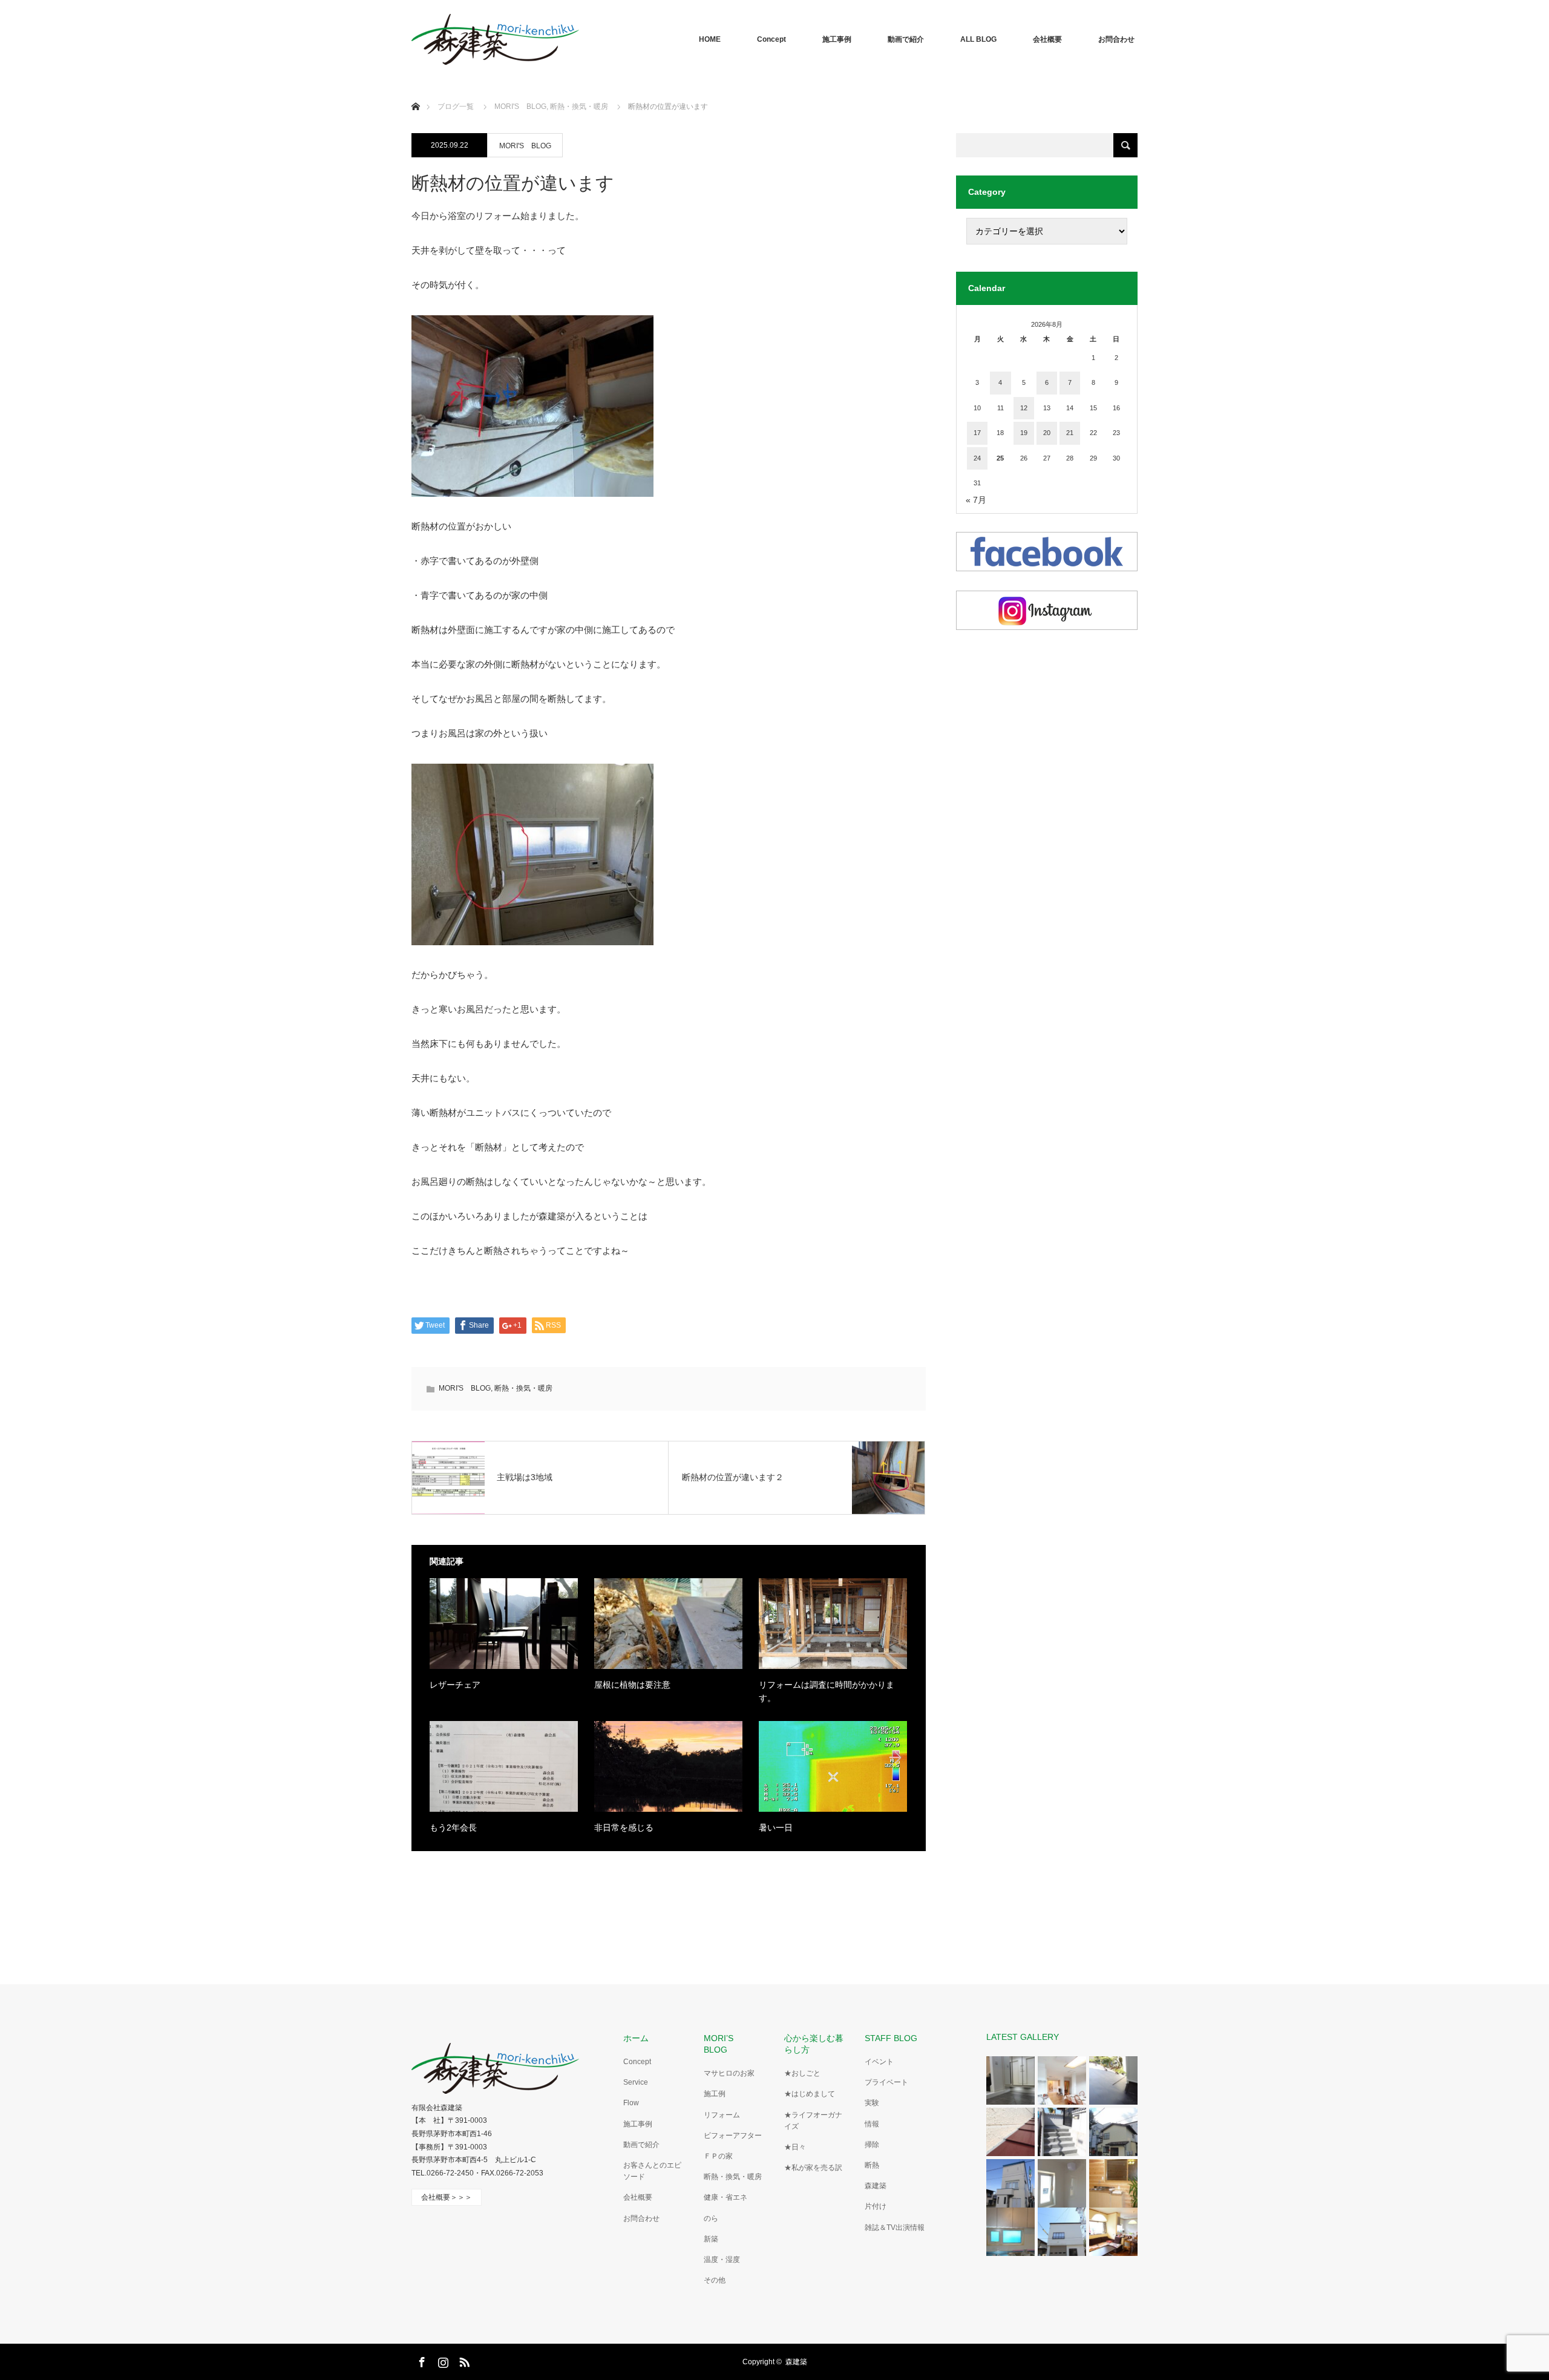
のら (711, 2218)
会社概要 (1047, 39)
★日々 (795, 2147)
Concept (771, 39)
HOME (710, 39)
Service (636, 2082)
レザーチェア (455, 1685)
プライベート (886, 2082)
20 (1047, 433)
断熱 (872, 2165)
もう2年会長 (453, 1828)
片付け (876, 2206)
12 (1024, 408)
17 (977, 433)
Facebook (421, 2360)
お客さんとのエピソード (652, 2171)
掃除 (872, 2145)
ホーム (636, 2038)
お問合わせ (1116, 39)
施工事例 (837, 39)
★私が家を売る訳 (813, 2168)
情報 (872, 2124)
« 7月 (976, 500)
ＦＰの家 (718, 2156)
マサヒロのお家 (729, 2073)
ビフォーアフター (733, 2136)
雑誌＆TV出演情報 (895, 2228)
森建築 (876, 2186)
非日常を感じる (624, 1828)
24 (977, 458)
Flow (631, 2103)
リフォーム (722, 2115)
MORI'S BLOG (525, 146)
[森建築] (495, 39)
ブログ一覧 (456, 107)
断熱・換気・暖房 (523, 1388)
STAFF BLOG (891, 2038)
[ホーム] (415, 92)
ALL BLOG (978, 39)
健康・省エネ (725, 2197)
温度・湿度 (722, 2260)
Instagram (442, 2360)
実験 (872, 2103)
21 (1070, 433)
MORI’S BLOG (723, 2044)
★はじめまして (810, 2094)
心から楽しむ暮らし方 (814, 2044)
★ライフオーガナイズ (813, 2121)
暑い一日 (776, 1828)
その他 (715, 2280)
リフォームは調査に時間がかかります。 (827, 1691)
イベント (879, 2062)
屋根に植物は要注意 (632, 1685)
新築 (711, 2239)
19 (1024, 433)
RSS (463, 2360)
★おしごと (802, 2073)
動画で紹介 (906, 39)
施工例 (715, 2094)
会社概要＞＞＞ (447, 2197)
